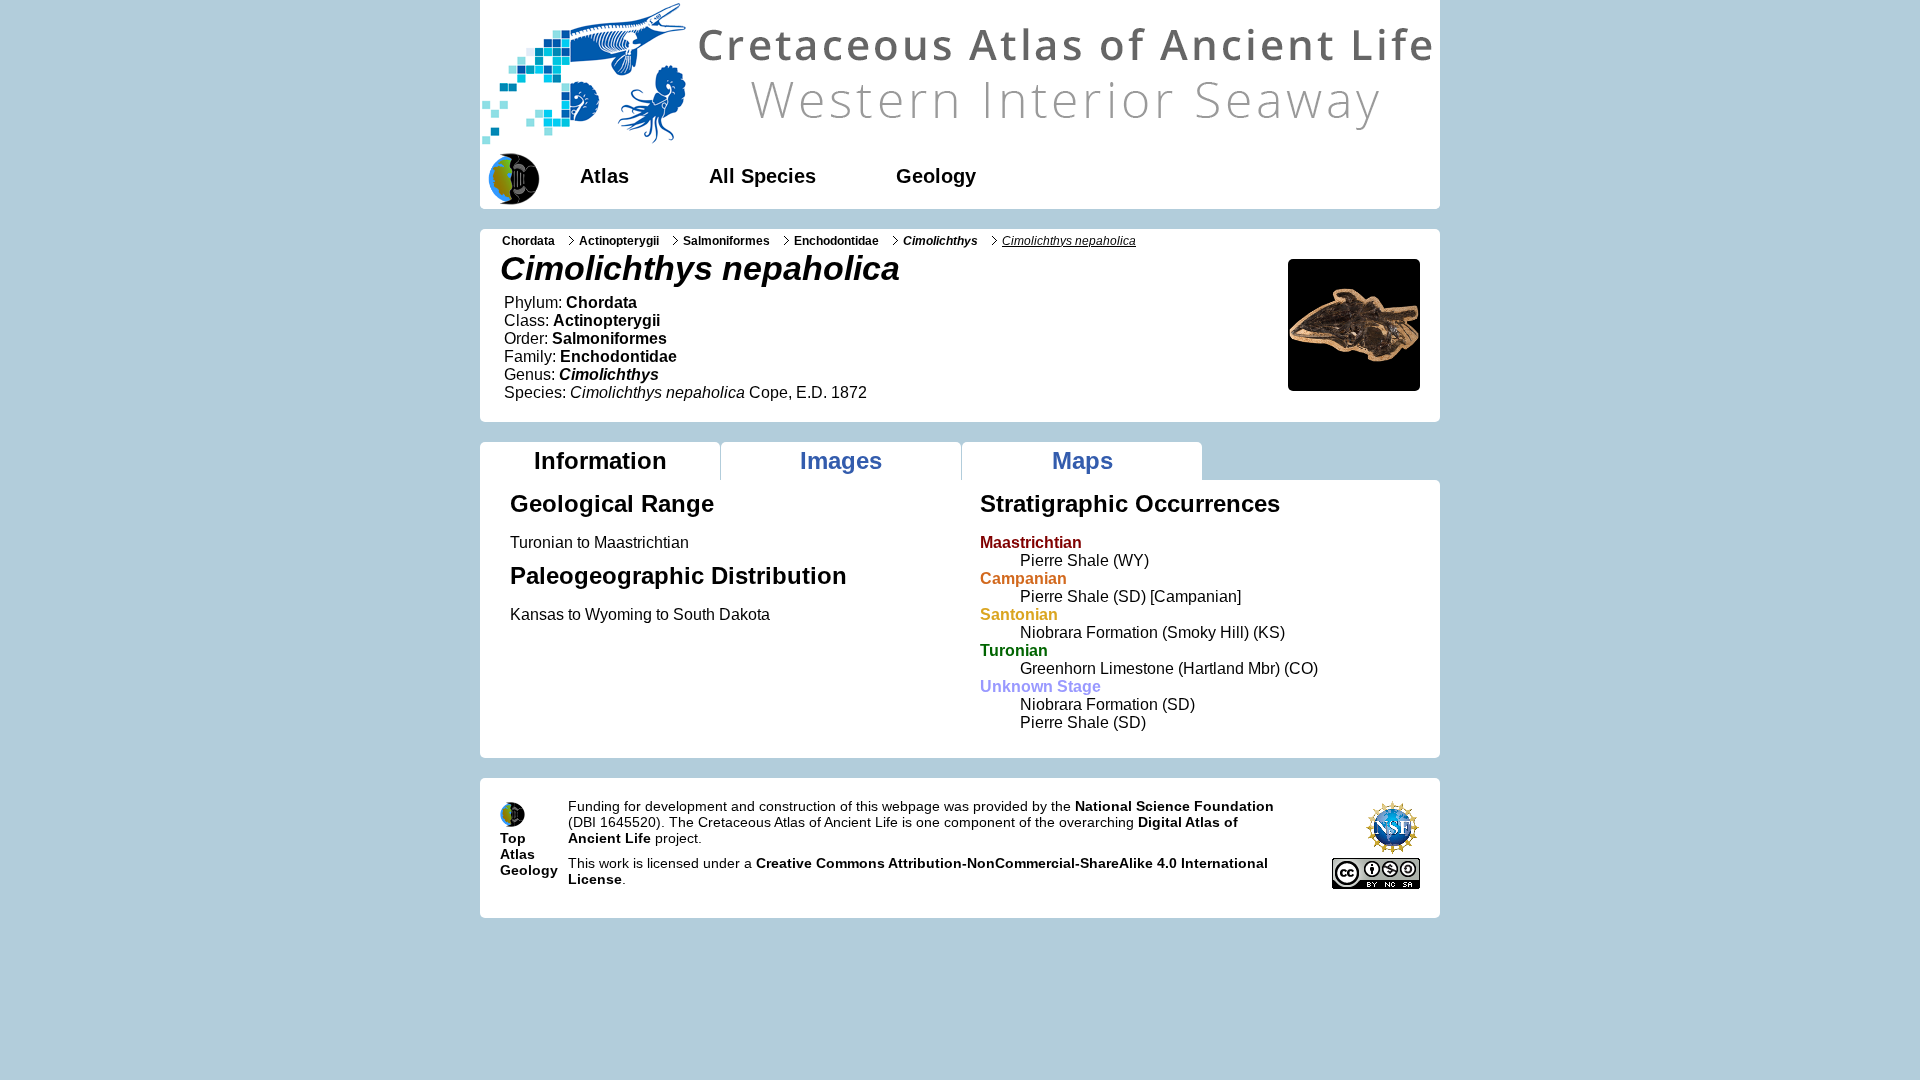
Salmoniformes (726, 241)
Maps (1082, 460)
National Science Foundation (1174, 806)
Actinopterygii (619, 241)
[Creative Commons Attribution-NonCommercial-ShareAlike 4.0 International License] (1376, 884)
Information (600, 460)
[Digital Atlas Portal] (510, 177)
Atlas (604, 176)
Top (513, 838)
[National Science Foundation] (1392, 850)
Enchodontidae (836, 241)
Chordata (528, 241)
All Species (762, 176)
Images (841, 460)
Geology (936, 176)
